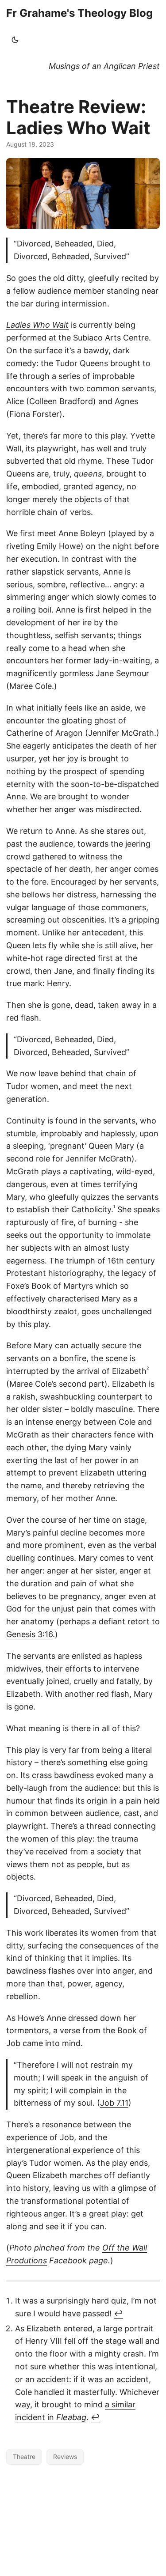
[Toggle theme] (15, 40)
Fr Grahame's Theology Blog (79, 13)
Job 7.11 (114, 2103)
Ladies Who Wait (37, 325)
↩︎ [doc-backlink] (118, 2313)
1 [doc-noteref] (114, 1206)
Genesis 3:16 (29, 1634)
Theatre (24, 2457)
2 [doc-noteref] (148, 1368)
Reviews (65, 2457)
